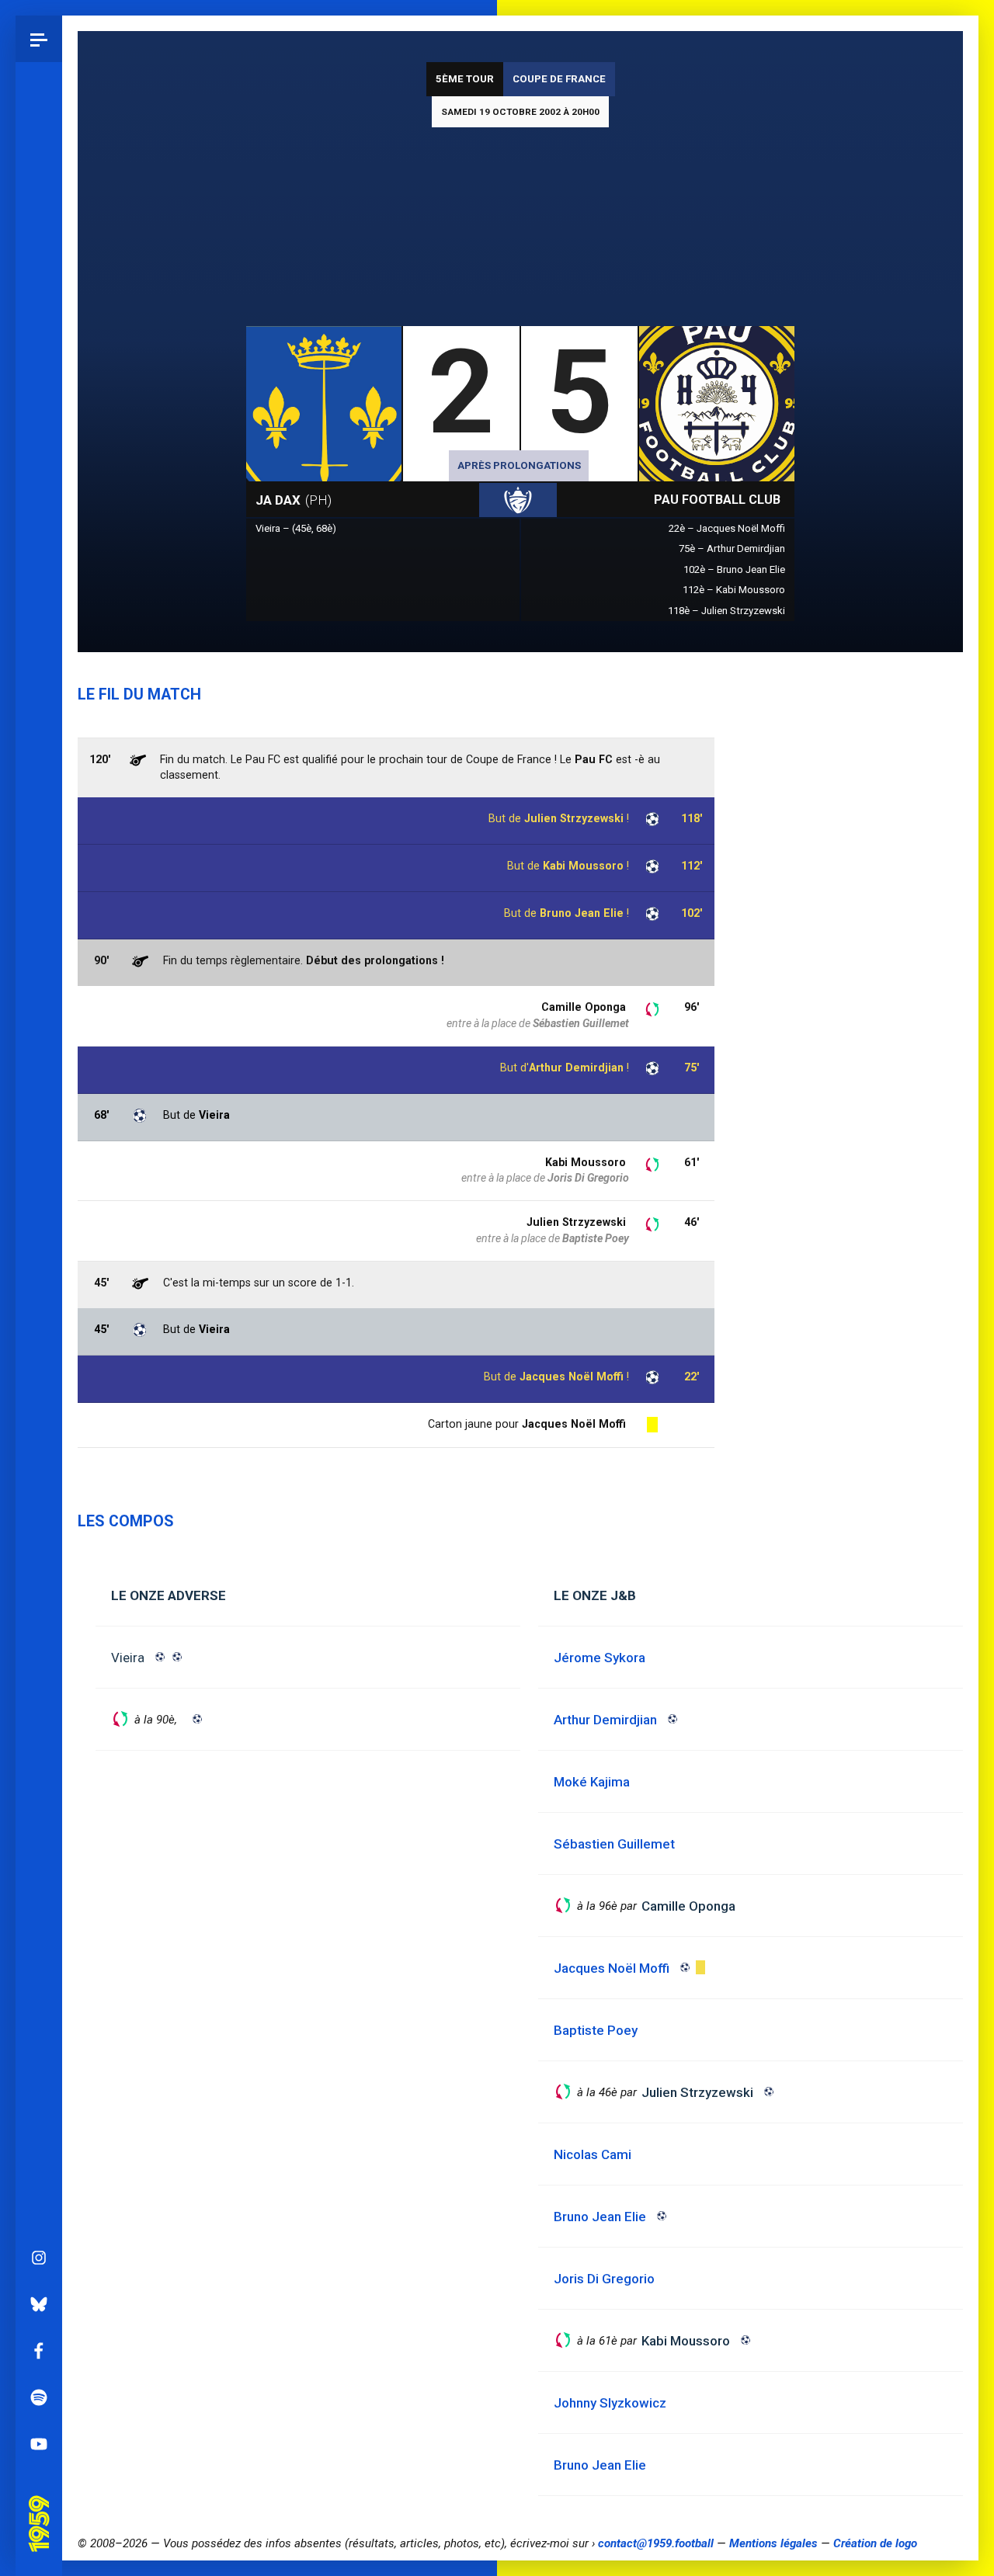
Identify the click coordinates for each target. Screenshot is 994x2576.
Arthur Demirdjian (576, 1068)
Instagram (39, 2258)
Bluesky (39, 2304)
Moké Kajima (592, 1782)
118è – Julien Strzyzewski (726, 611)
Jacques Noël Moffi (572, 1377)
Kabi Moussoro (583, 866)
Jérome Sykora (600, 1658)
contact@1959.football (656, 2543)
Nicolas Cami (593, 2154)
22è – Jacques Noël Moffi (727, 528)
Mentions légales (773, 2543)
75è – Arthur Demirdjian (732, 549)
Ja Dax (294, 500)
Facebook (39, 2351)
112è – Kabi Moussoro (734, 590)
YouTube (39, 2444)
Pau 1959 (43, 2502)
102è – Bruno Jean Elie (734, 569)
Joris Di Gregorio (588, 1178)
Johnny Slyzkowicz (610, 2403)
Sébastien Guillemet (581, 1023)
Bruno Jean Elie (582, 913)
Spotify (39, 2397)
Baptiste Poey (596, 1238)
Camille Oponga (584, 1007)
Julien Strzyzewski (576, 1222)
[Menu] (39, 39)
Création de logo (875, 2543)
